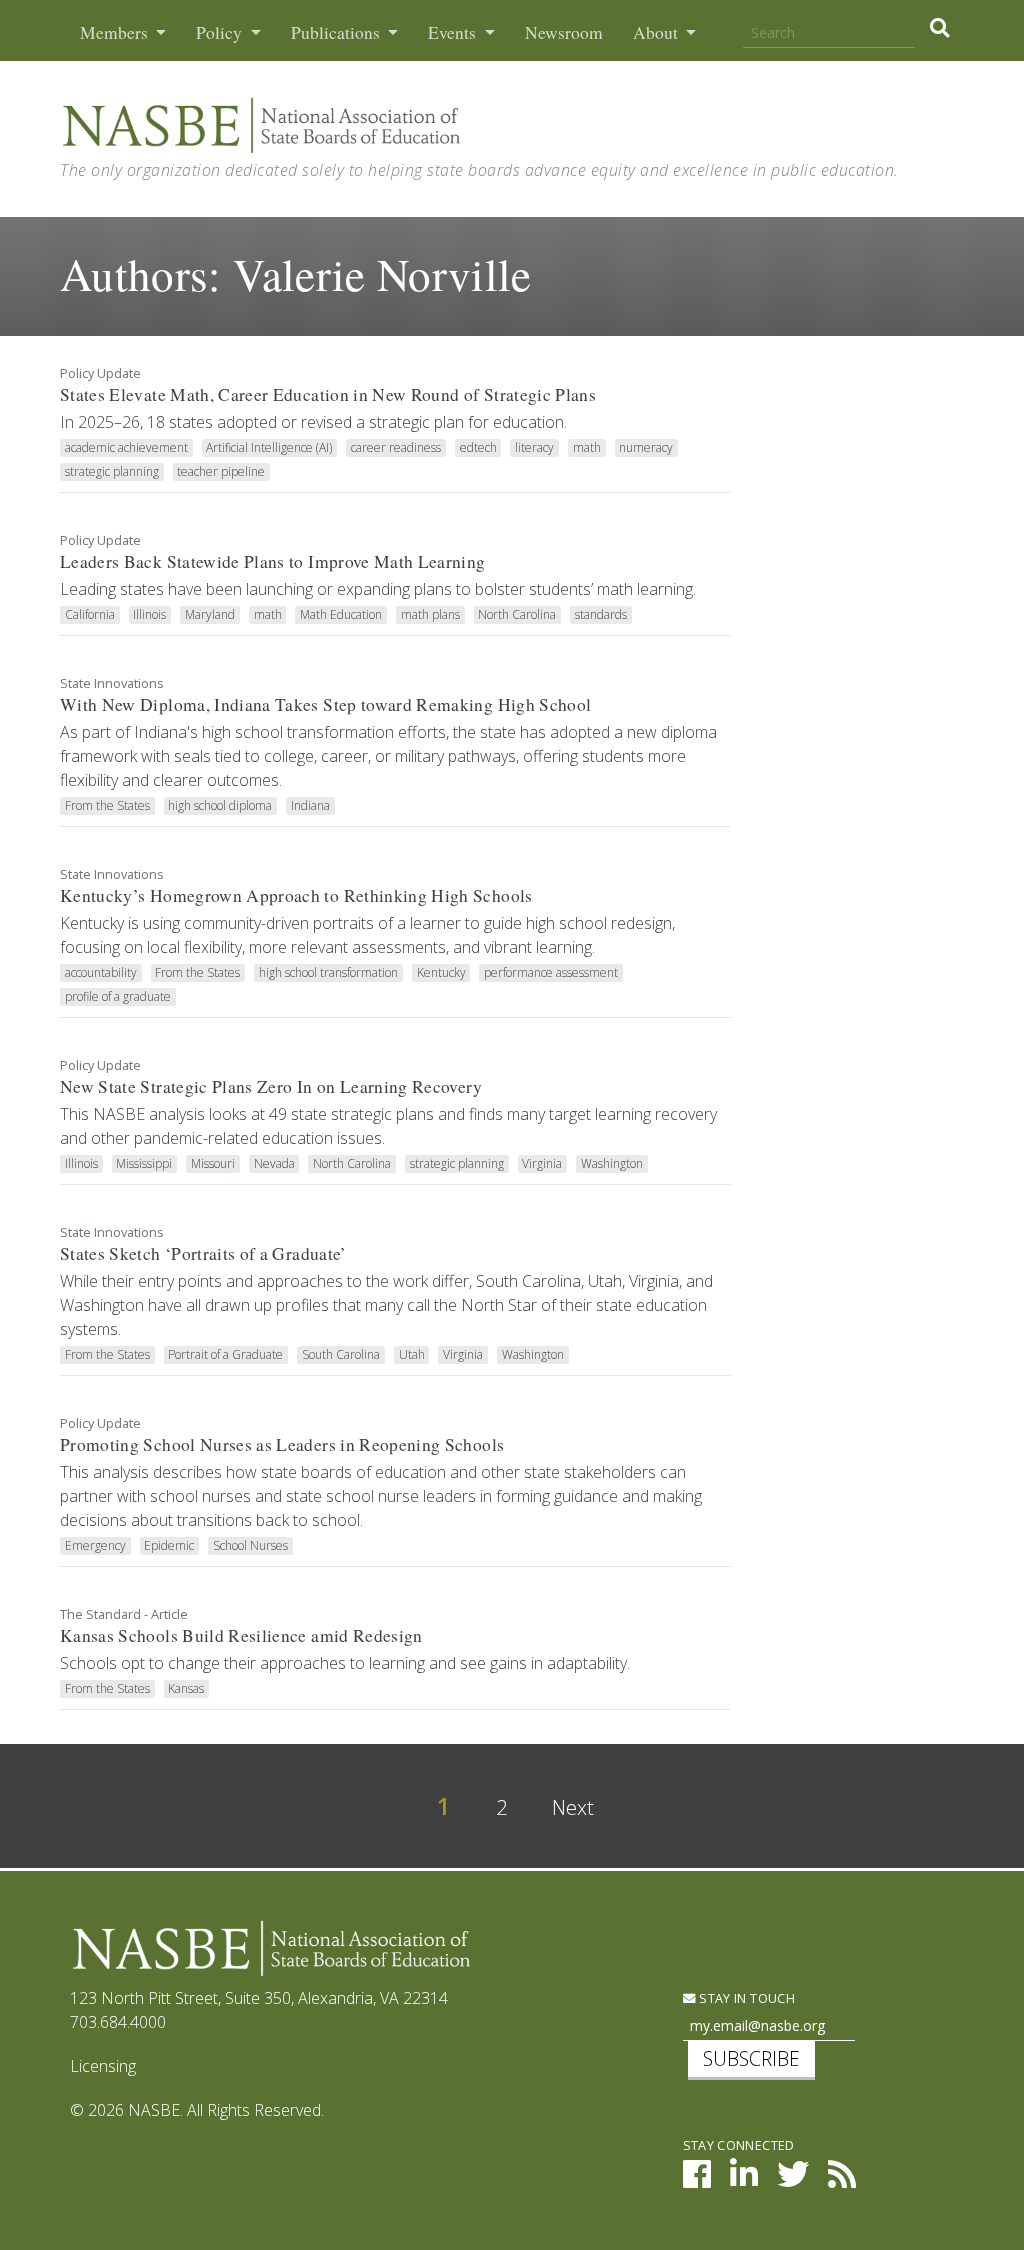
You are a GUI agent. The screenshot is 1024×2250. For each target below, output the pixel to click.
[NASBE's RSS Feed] (842, 2180)
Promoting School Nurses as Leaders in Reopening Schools (282, 1444)
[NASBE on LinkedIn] (744, 2180)
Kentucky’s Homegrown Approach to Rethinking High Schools (296, 895)
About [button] (657, 32)
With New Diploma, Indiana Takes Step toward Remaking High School (325, 704)
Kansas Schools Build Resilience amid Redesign (241, 1635)
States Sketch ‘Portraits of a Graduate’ (203, 1253)
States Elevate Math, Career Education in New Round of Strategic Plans (328, 394)
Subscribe (751, 2058)
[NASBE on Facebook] (697, 2180)
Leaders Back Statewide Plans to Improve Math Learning (273, 561)
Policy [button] (221, 32)
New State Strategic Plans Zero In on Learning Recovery (271, 1086)
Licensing (103, 2066)
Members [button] (116, 32)
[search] (939, 28)
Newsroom (564, 32)
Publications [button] (337, 32)
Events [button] (454, 32)
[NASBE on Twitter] (793, 2180)
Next (573, 1807)
